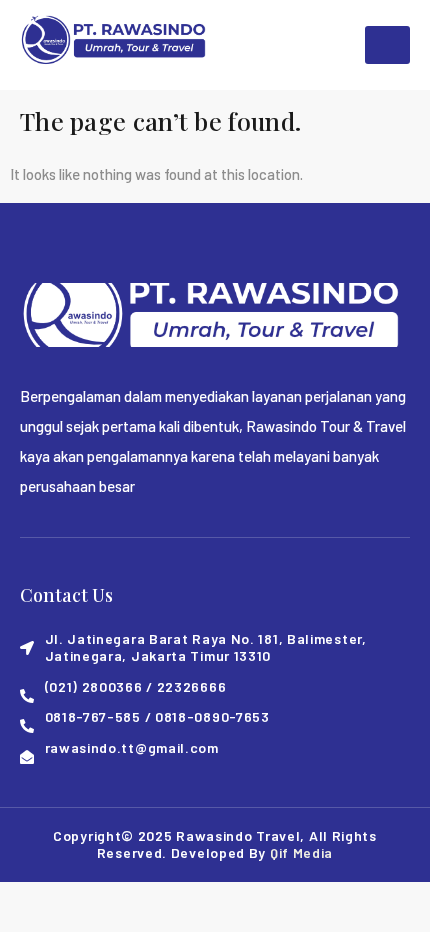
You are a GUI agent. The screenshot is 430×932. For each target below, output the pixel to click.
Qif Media (301, 852)
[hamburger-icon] (387, 45)
